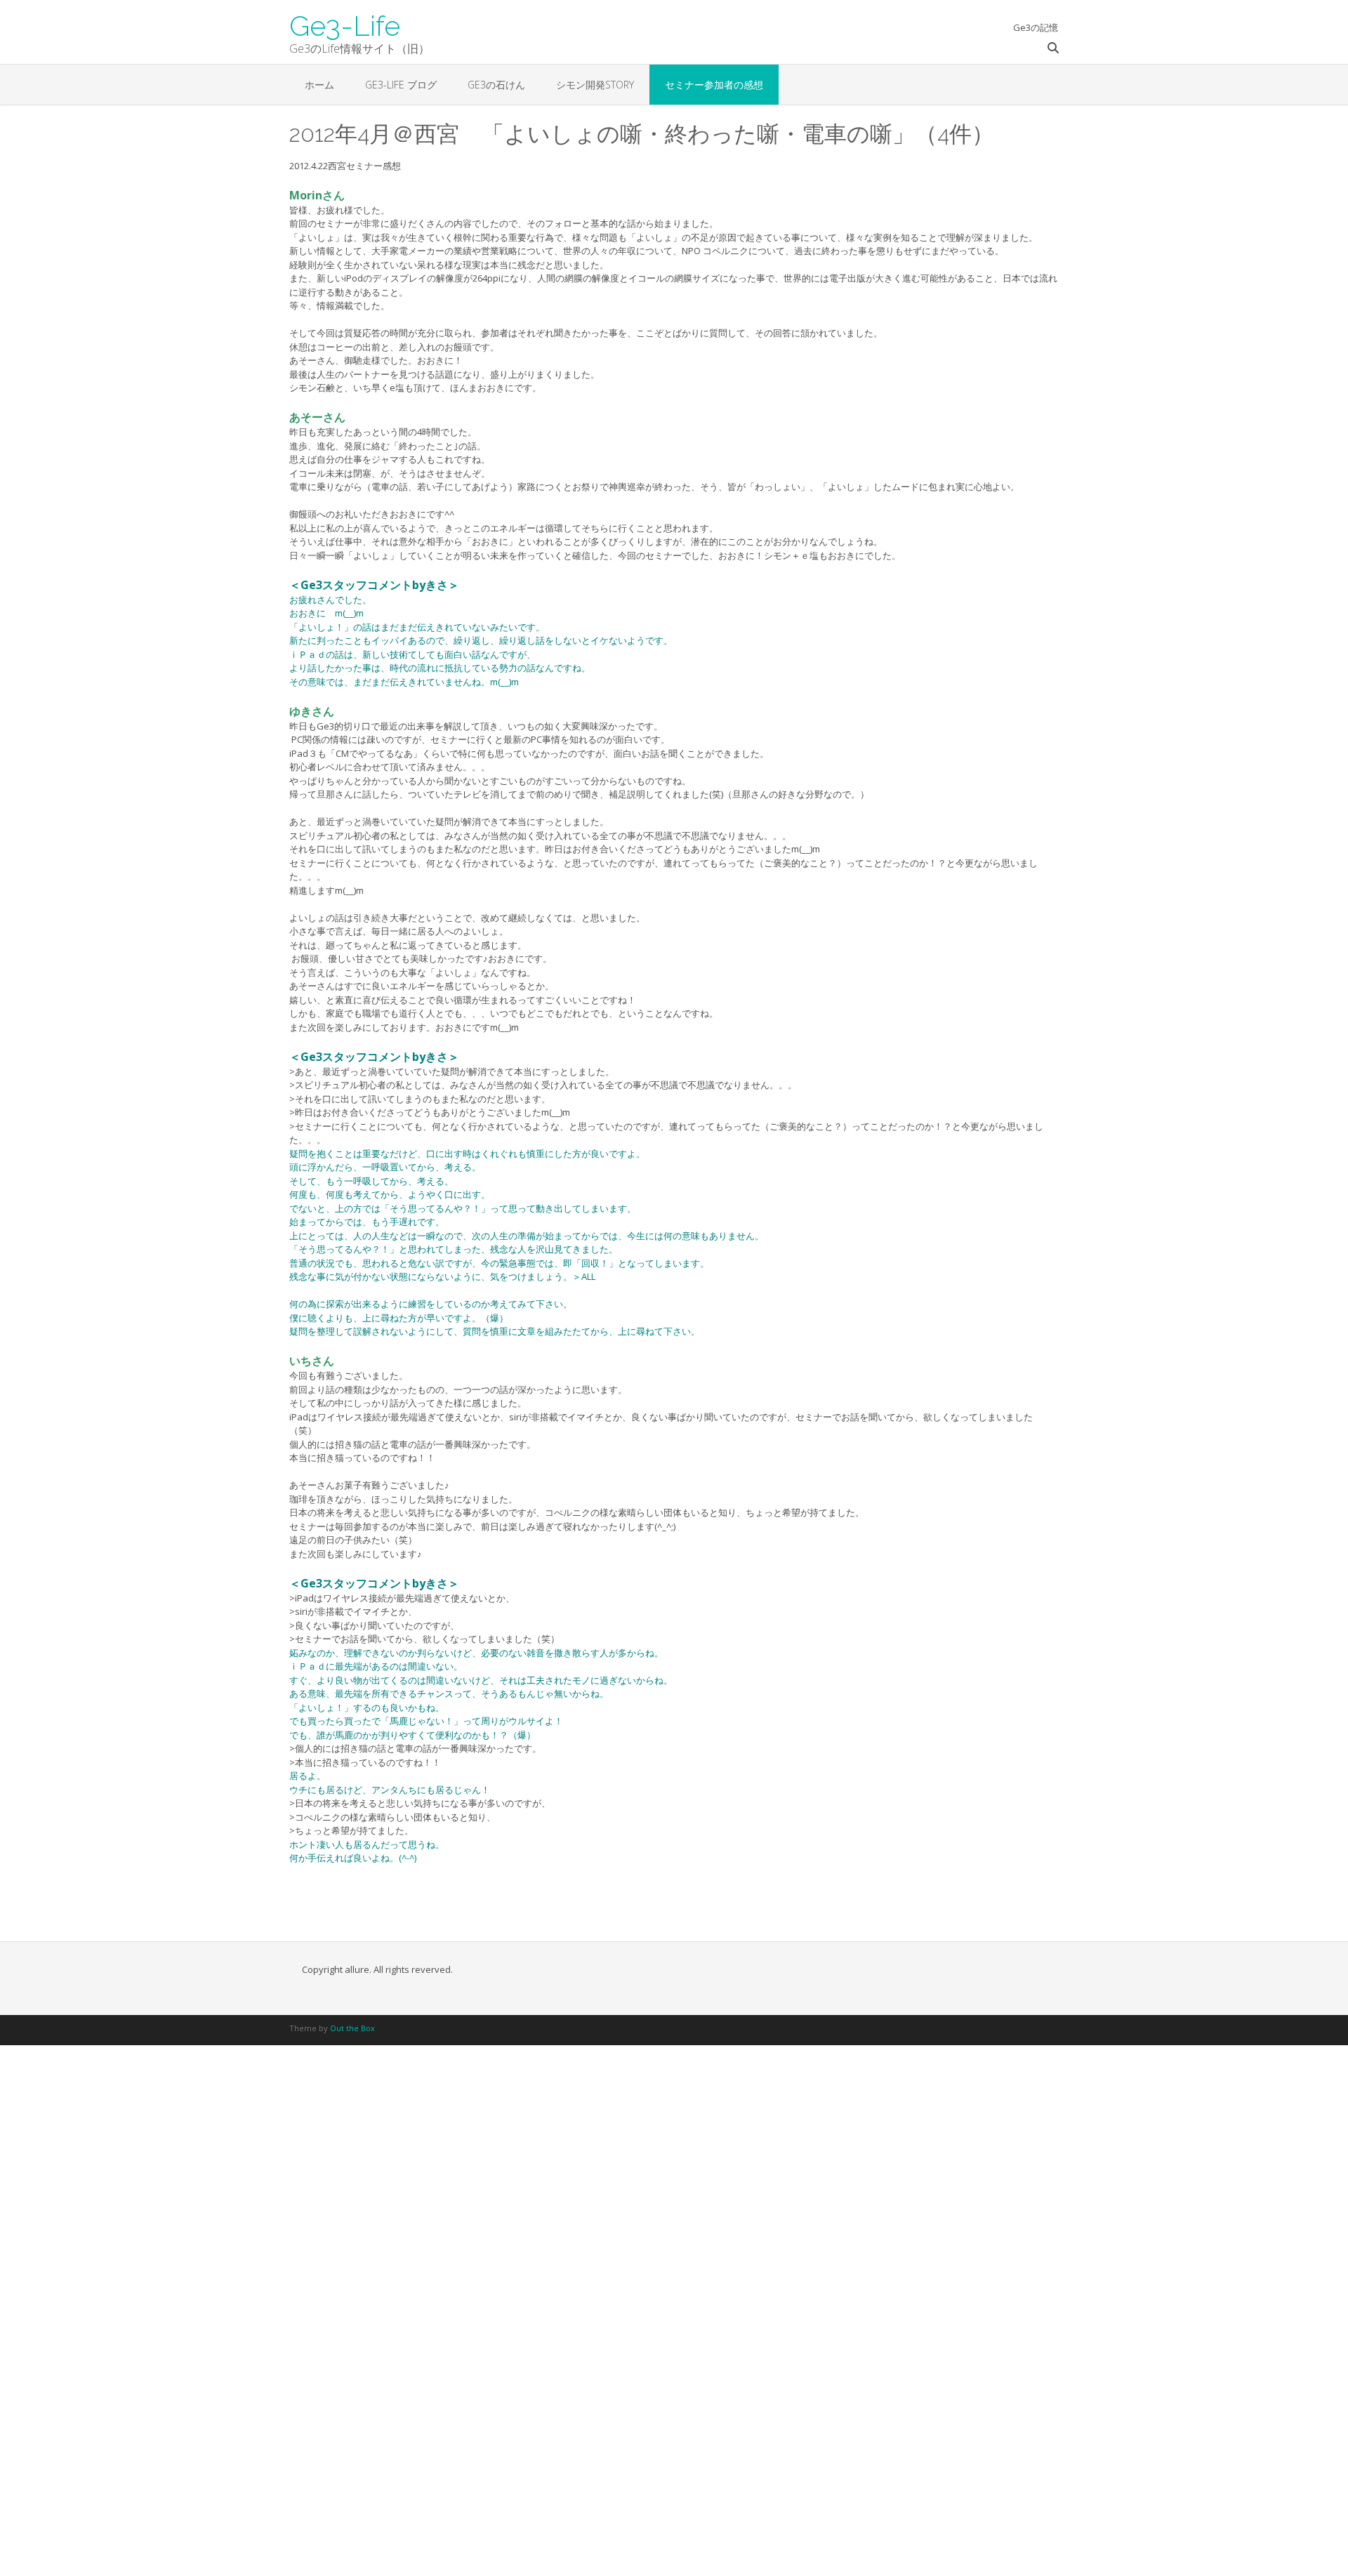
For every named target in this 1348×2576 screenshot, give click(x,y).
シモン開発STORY (595, 85)
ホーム (319, 85)
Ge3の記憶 (1036, 27)
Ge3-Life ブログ (401, 85)
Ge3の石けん (496, 85)
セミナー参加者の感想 (714, 85)
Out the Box (352, 2028)
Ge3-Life (345, 25)
